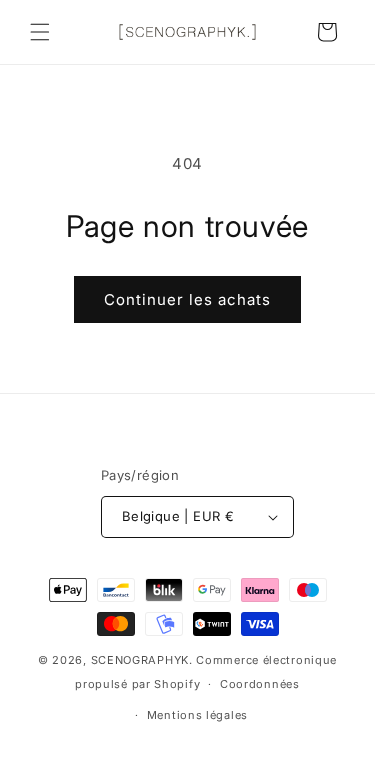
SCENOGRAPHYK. (142, 660)
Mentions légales (197, 715)
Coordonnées (260, 684)
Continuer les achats (187, 299)
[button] (40, 32)
